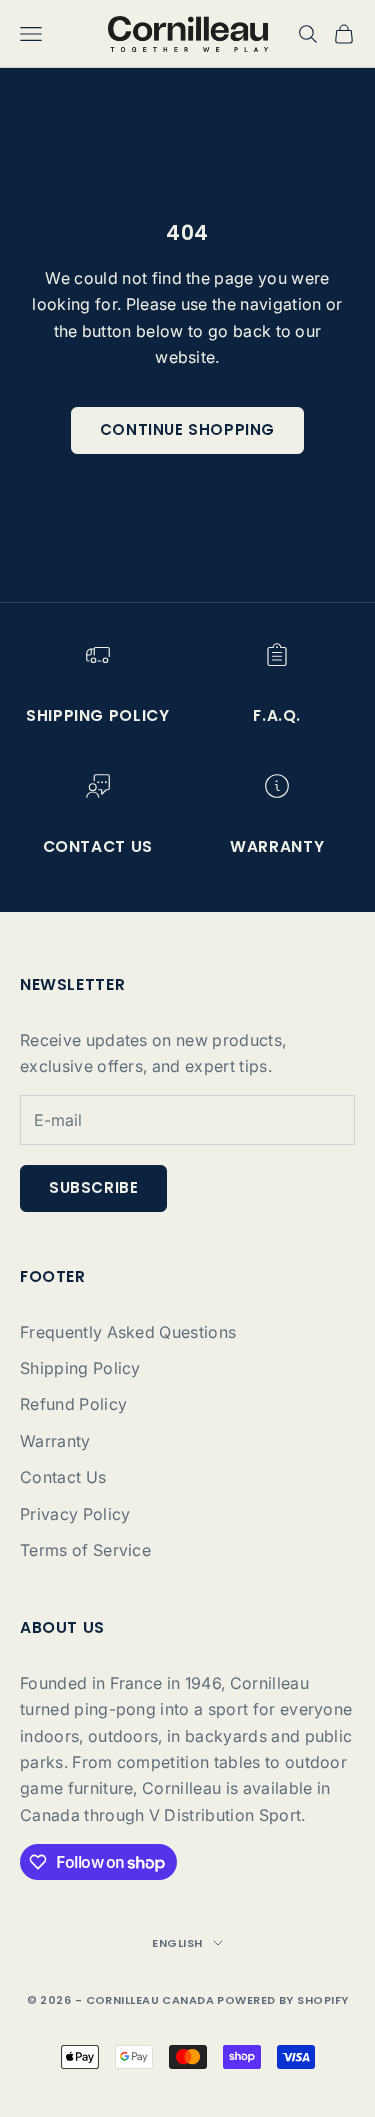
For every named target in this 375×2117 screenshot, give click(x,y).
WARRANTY (277, 846)
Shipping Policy (97, 715)
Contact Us (63, 1477)
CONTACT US (98, 846)
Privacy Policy (75, 1514)
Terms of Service (85, 1550)
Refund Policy (73, 1404)
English (177, 1943)
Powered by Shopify (282, 2000)
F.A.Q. (277, 715)
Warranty (55, 1441)
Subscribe (93, 1187)
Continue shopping (187, 429)
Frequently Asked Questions (128, 1332)
